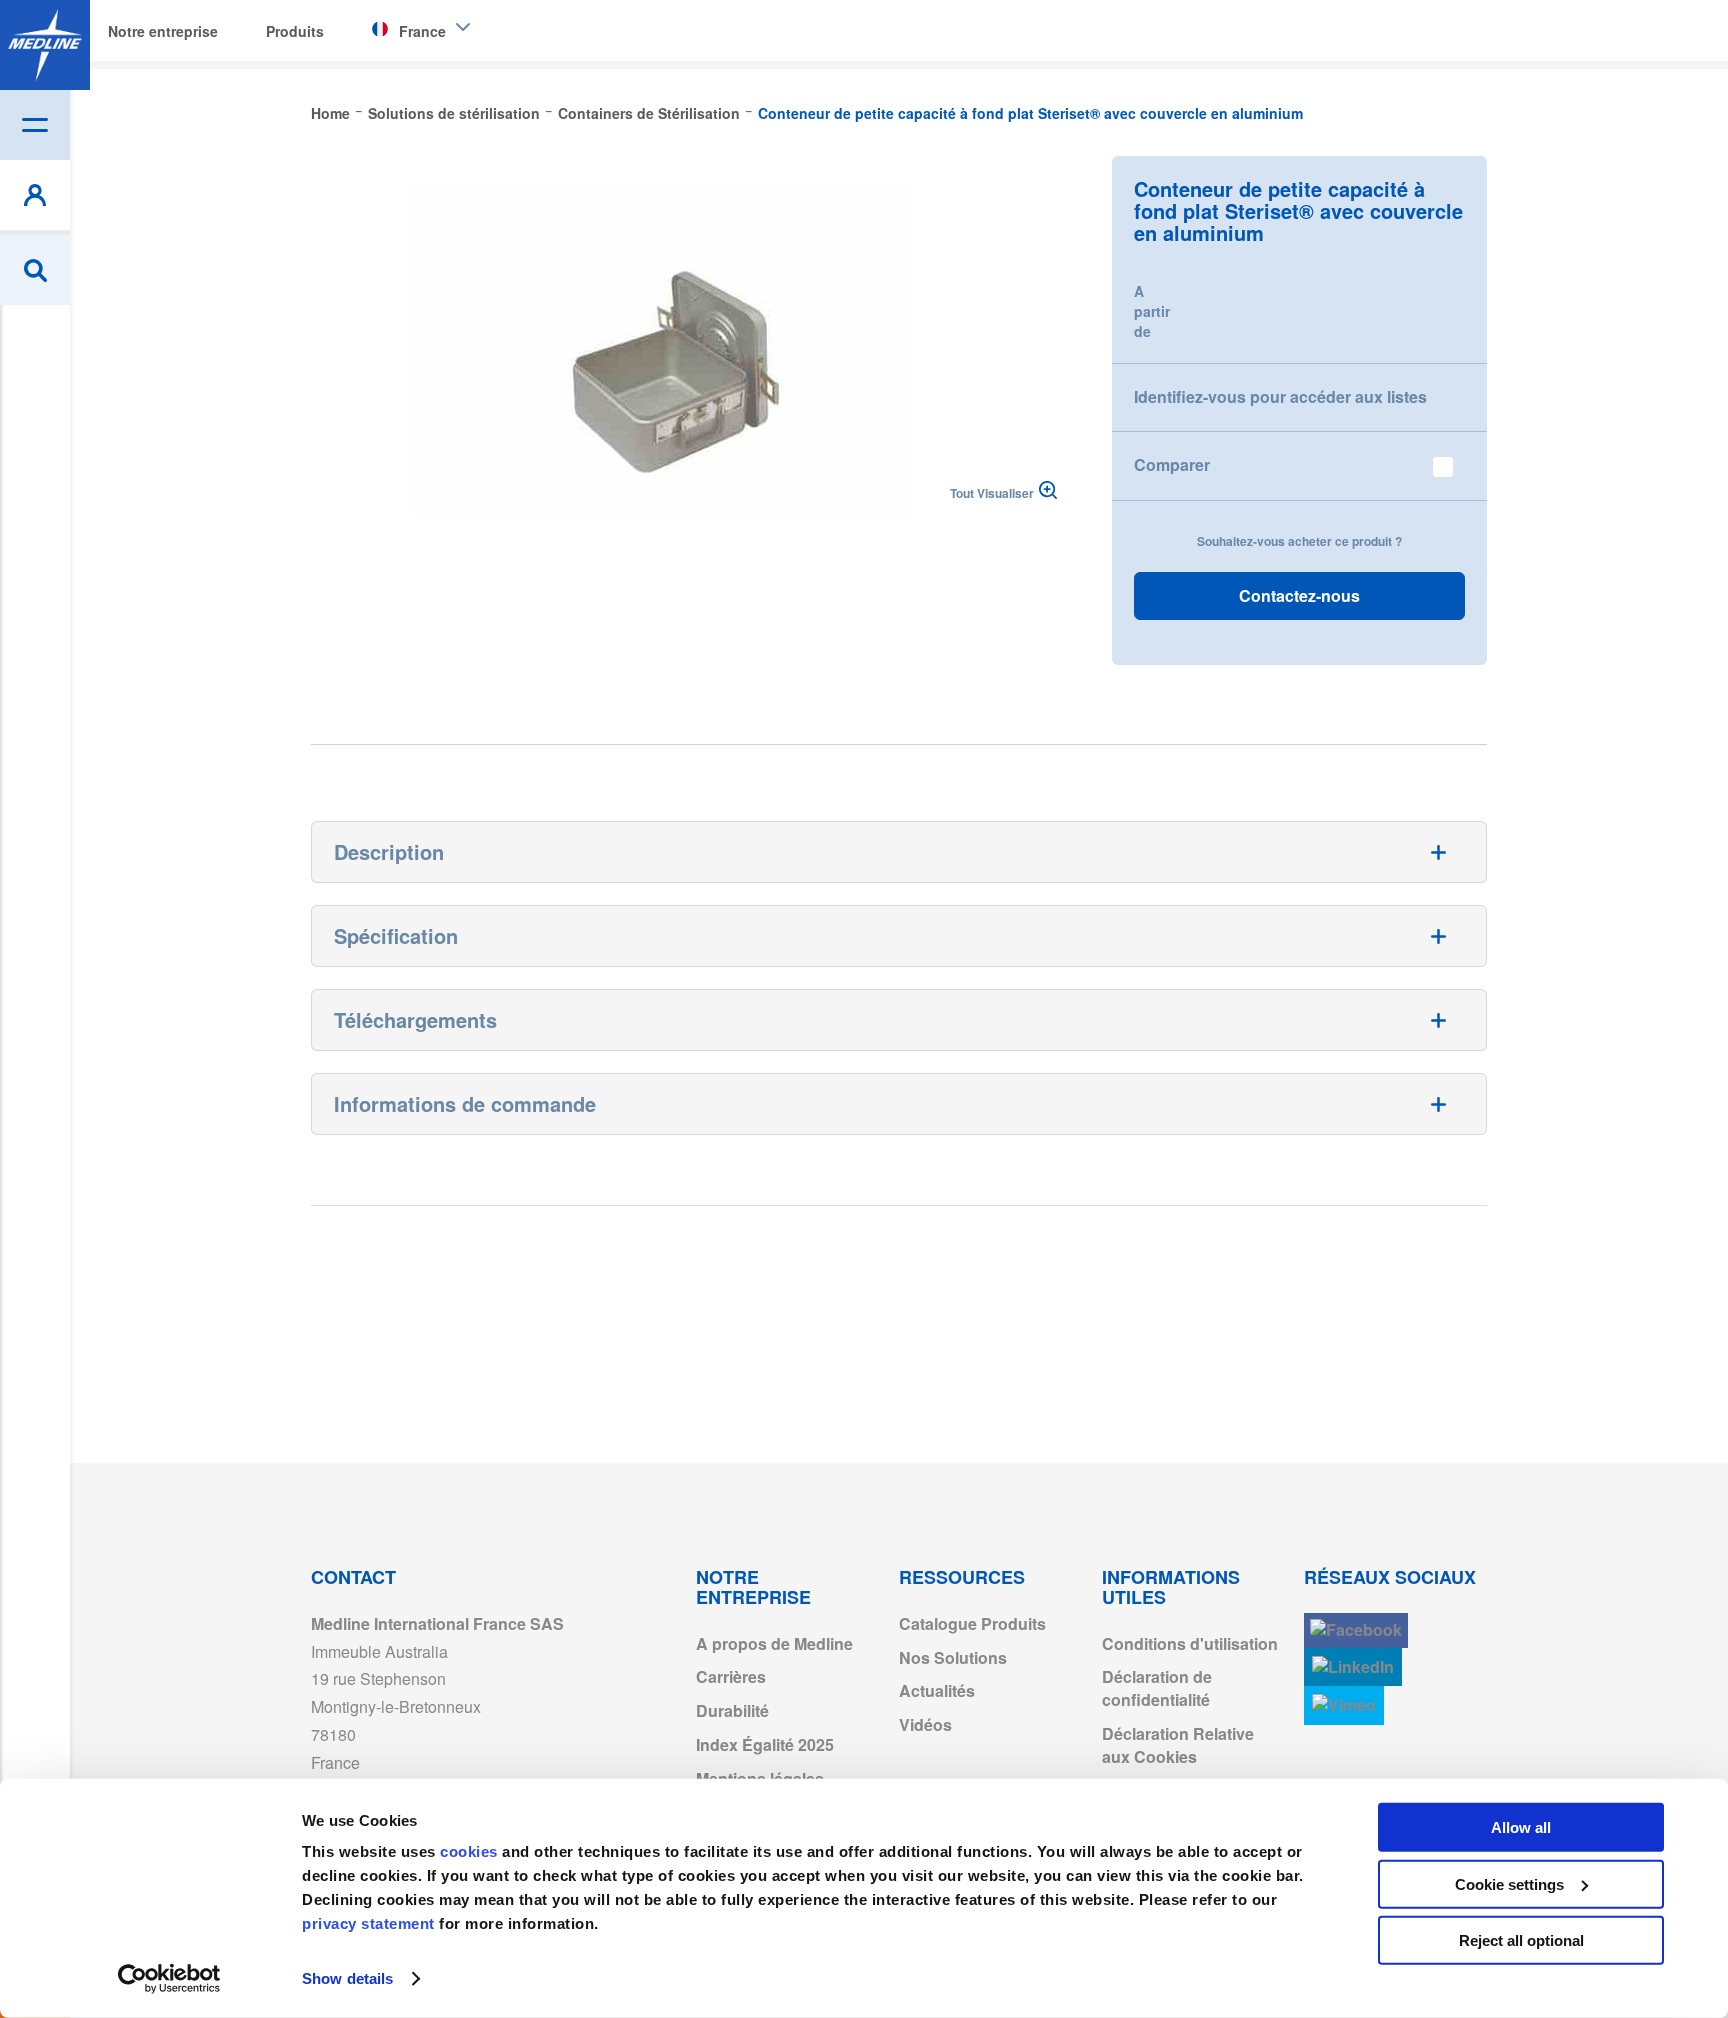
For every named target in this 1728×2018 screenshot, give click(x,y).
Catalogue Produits (972, 1623)
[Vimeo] (1344, 1705)
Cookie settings (1509, 1883)
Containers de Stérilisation (649, 113)
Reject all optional (1521, 1940)
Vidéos (925, 1724)
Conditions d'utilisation (1190, 1643)
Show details (347, 1978)
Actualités (937, 1690)
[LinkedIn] (1353, 1667)
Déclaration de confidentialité (1157, 1688)
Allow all (1521, 1827)
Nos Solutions (953, 1657)
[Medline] (45, 45)
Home (330, 113)
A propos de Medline (774, 1643)
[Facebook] (1356, 1630)
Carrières (731, 1676)
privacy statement (368, 1923)
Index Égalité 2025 (765, 1744)
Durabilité (732, 1710)
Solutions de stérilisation (454, 113)
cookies (471, 1851)
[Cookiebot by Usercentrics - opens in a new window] (169, 1979)
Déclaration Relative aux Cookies (1178, 1745)
